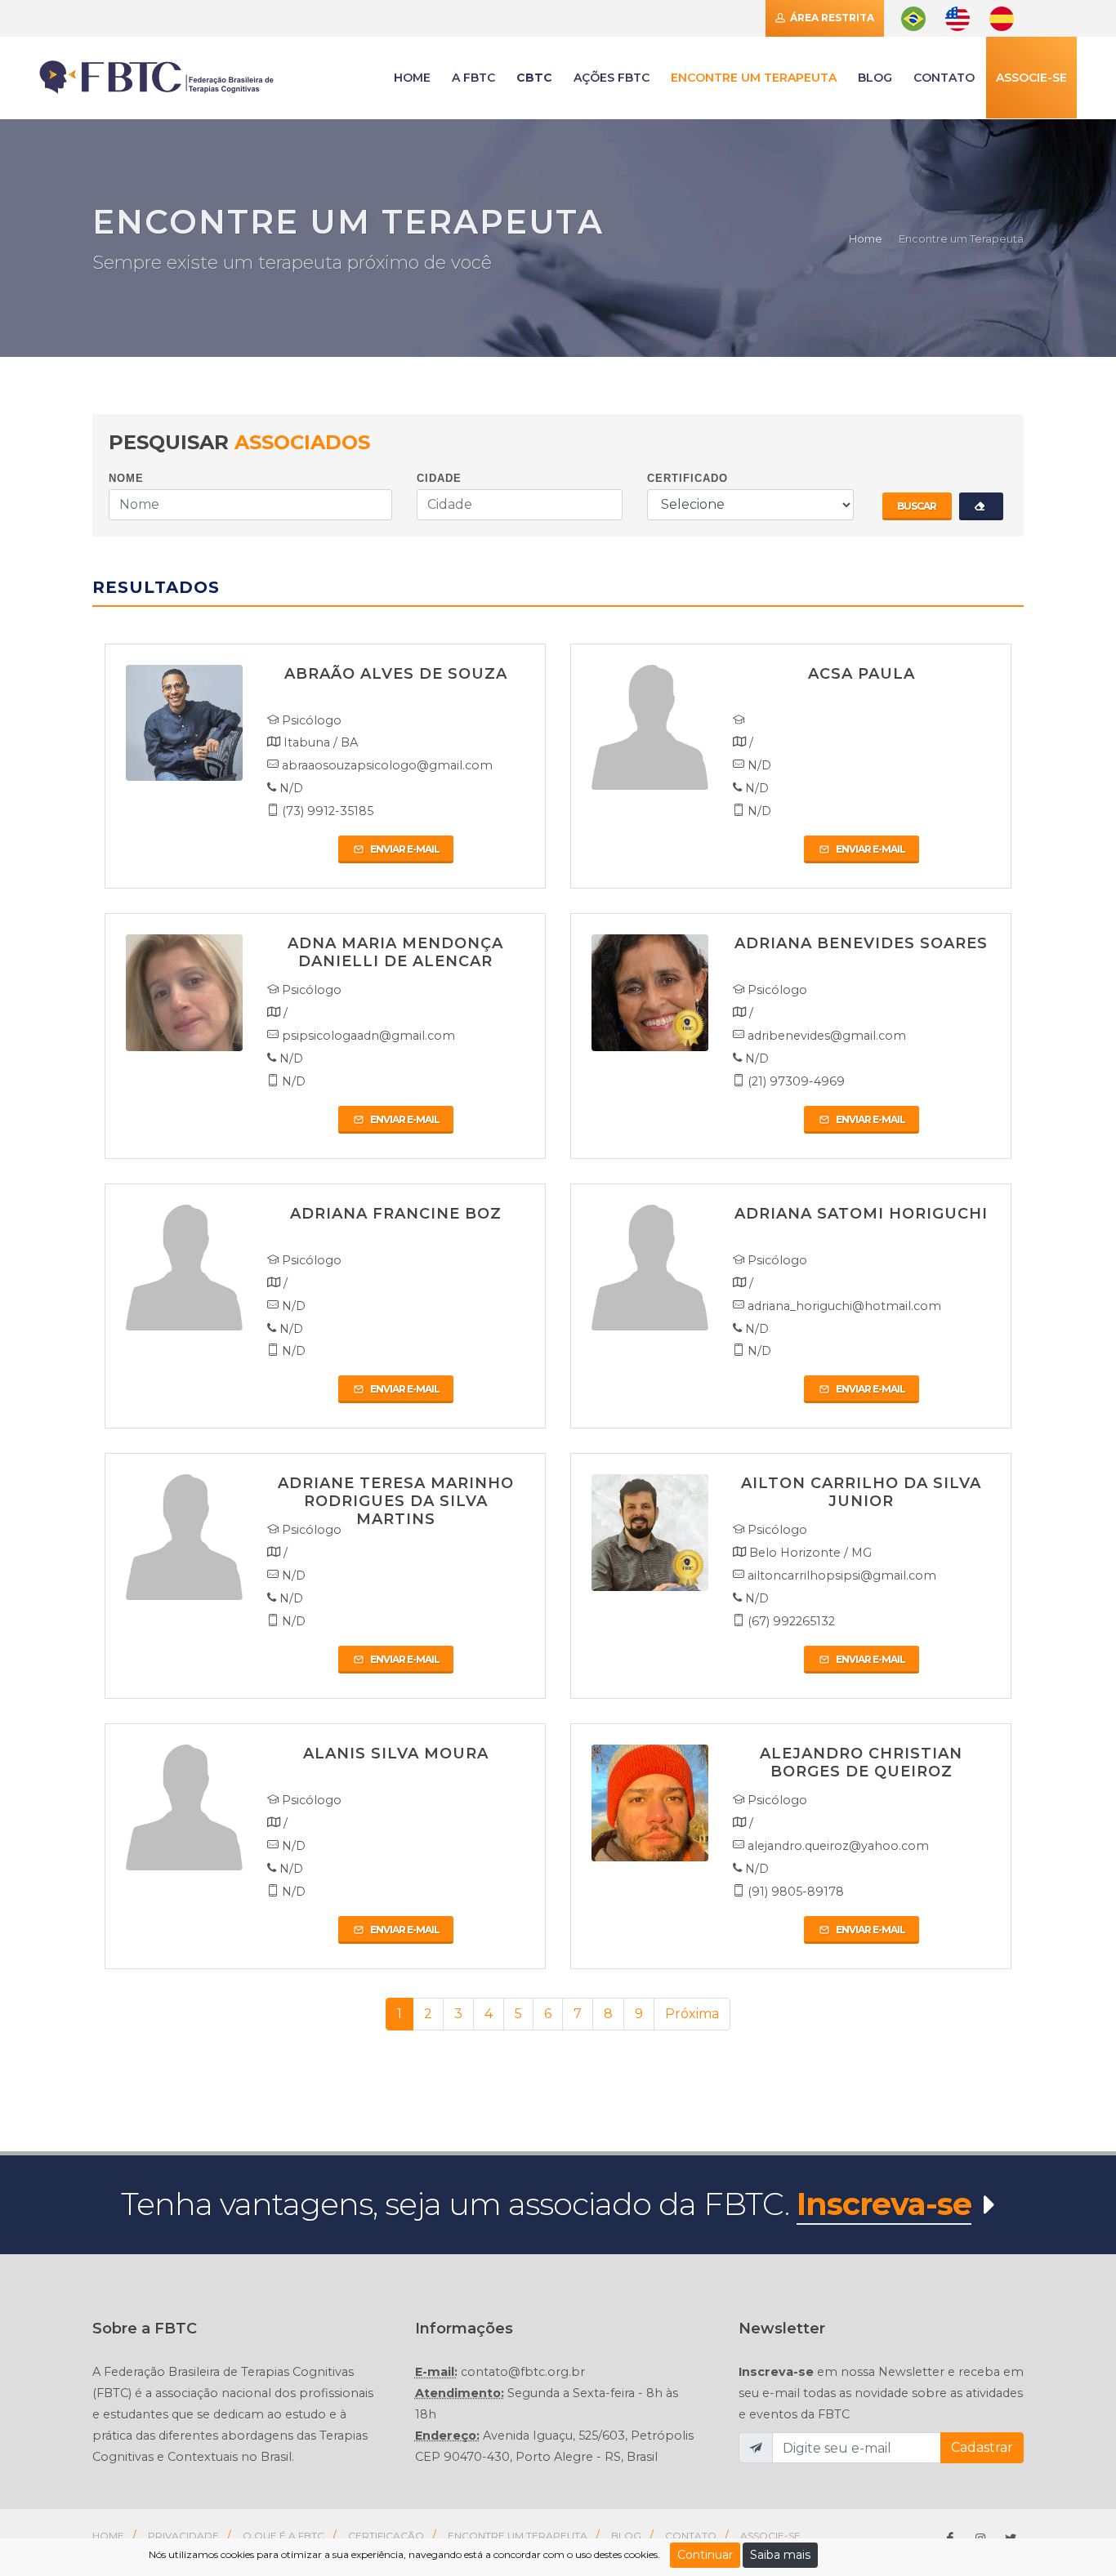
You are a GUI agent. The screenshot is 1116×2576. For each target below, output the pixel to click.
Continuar (705, 2555)
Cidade (439, 478)
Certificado (687, 478)
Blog (875, 78)
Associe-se (1031, 78)
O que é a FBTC (283, 2536)
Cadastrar (982, 2447)
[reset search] (981, 506)
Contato (691, 2536)
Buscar (917, 506)
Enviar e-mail (404, 849)
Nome (126, 478)
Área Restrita (831, 18)
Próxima (692, 2014)
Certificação (386, 2536)
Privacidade (183, 2536)
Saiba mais (780, 2555)
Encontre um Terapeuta (518, 2536)
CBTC (534, 78)
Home (866, 238)
